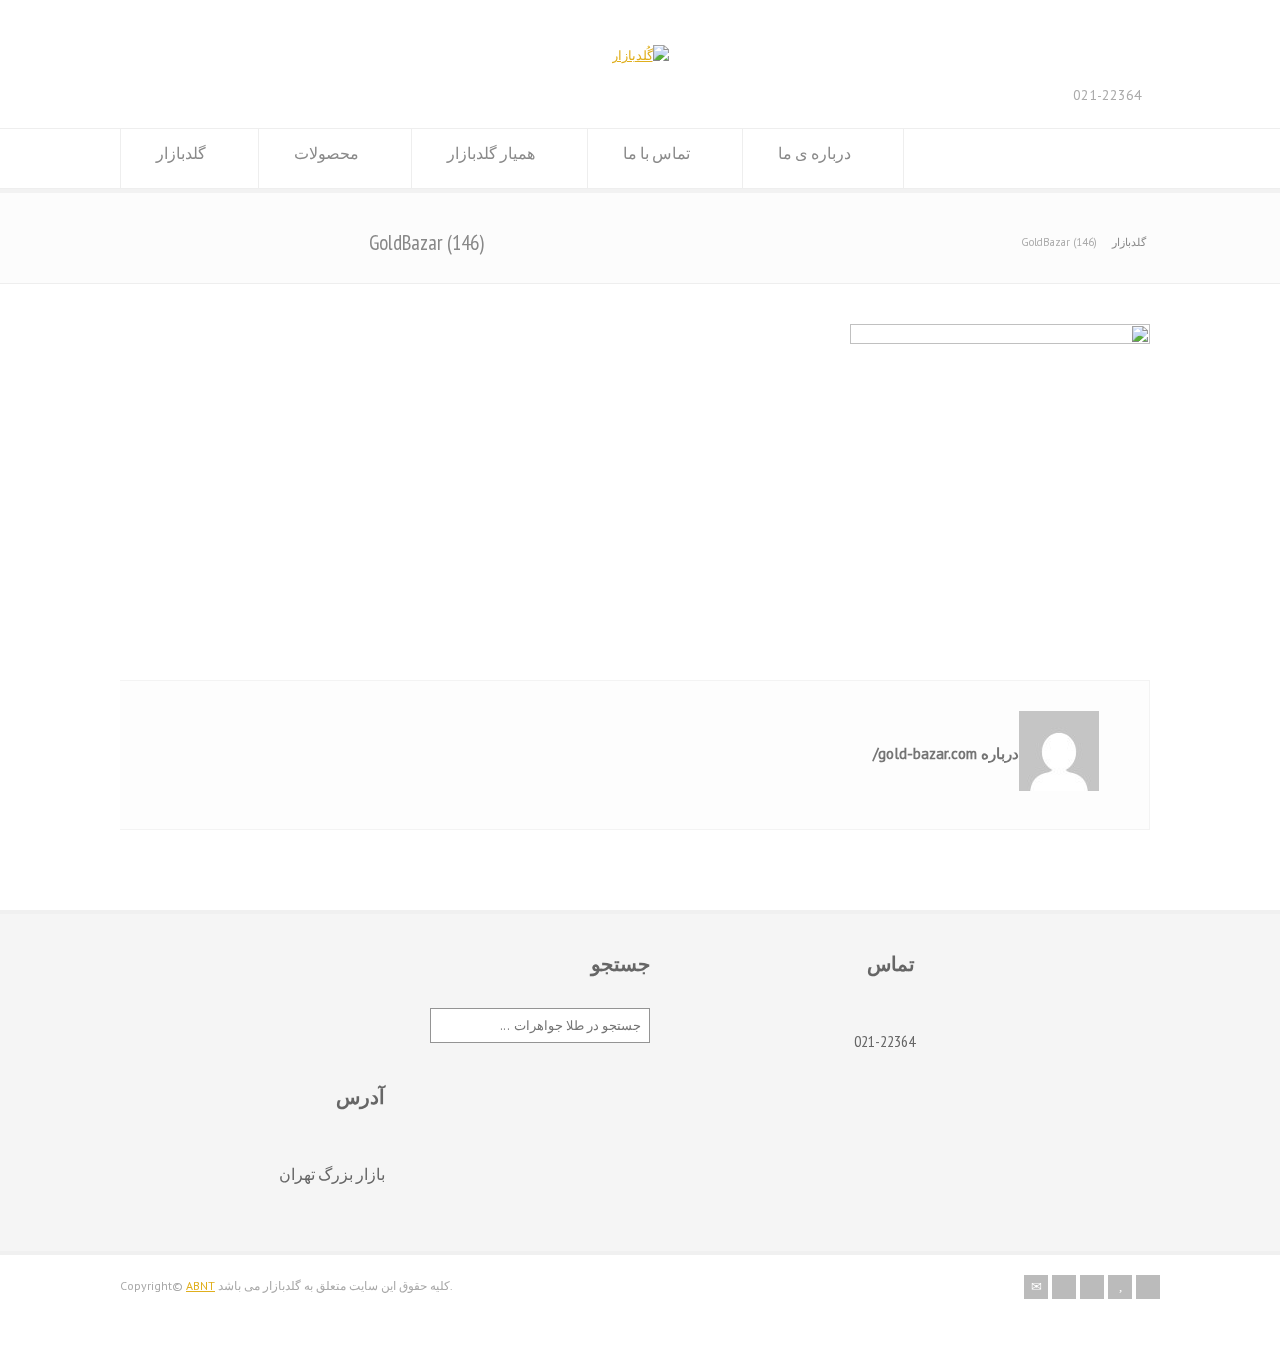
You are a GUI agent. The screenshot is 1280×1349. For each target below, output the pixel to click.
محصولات (326, 153)
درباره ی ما (814, 153)
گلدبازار (181, 153)
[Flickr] (1064, 1287)
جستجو (620, 964)
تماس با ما (656, 153)
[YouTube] (1120, 1287)
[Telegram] (1148, 1287)
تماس (891, 964)
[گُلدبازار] (640, 55)
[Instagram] (1092, 1287)
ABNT (200, 1285)
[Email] (1036, 1287)
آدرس (360, 1097)
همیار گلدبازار (491, 153)
